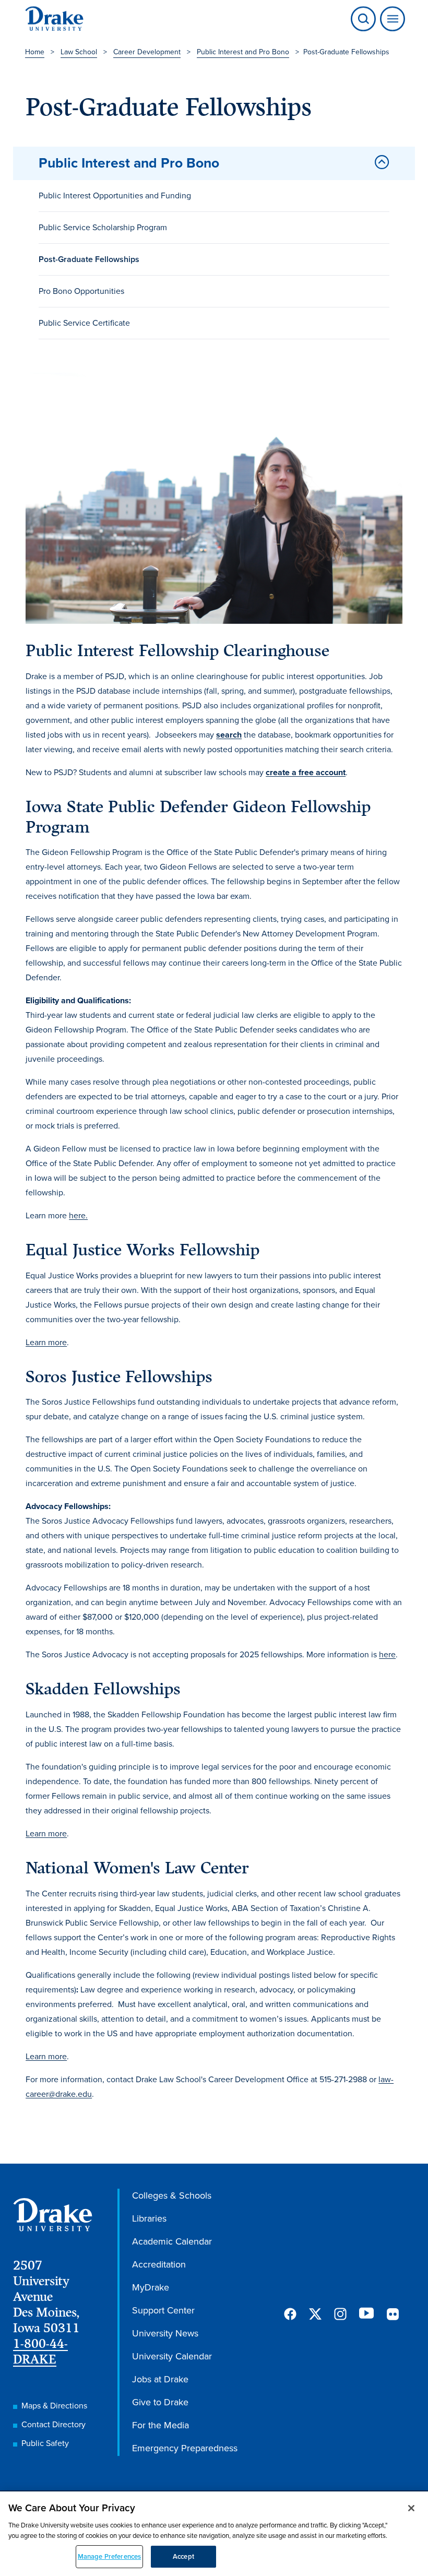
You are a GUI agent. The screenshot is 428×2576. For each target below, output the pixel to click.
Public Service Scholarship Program (103, 227)
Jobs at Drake (160, 2379)
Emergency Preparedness (185, 2448)
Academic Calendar (172, 2241)
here (387, 1654)
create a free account (306, 772)
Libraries (149, 2218)
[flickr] (393, 2314)
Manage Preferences (109, 2556)
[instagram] (340, 2314)
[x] (315, 2314)
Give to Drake (160, 2402)
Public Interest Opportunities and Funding (115, 195)
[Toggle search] (363, 19)
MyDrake (151, 2287)
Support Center (163, 2310)
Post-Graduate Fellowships (89, 259)
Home (35, 52)
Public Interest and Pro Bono (243, 52)
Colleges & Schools (172, 2195)
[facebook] (290, 2314)
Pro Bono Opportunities (81, 291)
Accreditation (159, 2264)
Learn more (46, 1342)
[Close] (411, 2508)
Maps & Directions (54, 2406)
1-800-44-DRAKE (40, 2351)
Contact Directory (53, 2424)
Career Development (147, 52)
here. (78, 1215)
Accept (183, 2556)
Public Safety (45, 2443)
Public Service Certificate (84, 323)
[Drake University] (54, 19)
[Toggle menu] (390, 19)
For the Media (160, 2425)
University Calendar (172, 2356)
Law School (79, 52)
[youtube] (366, 2314)
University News (165, 2333)
